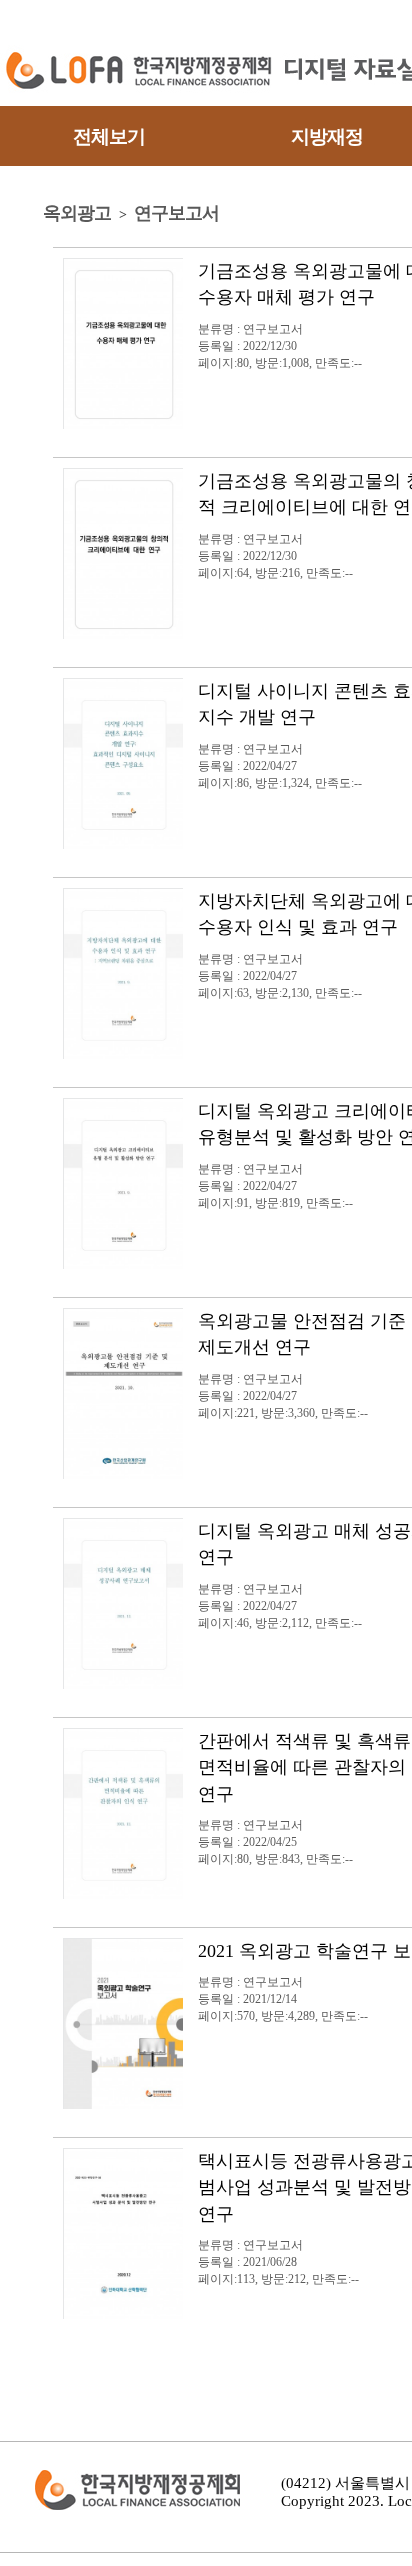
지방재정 (327, 136)
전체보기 (109, 136)
